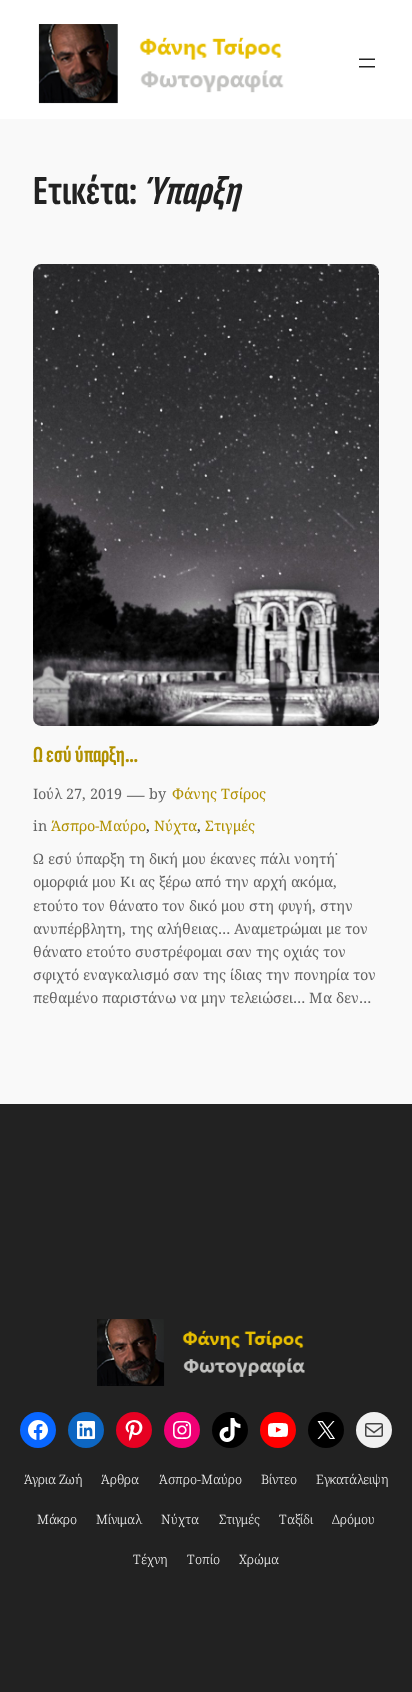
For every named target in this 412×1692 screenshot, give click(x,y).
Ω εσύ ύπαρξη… (85, 755)
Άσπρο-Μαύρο (98, 825)
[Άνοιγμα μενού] (367, 63)
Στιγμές (230, 825)
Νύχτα (175, 825)
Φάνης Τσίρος (219, 793)
